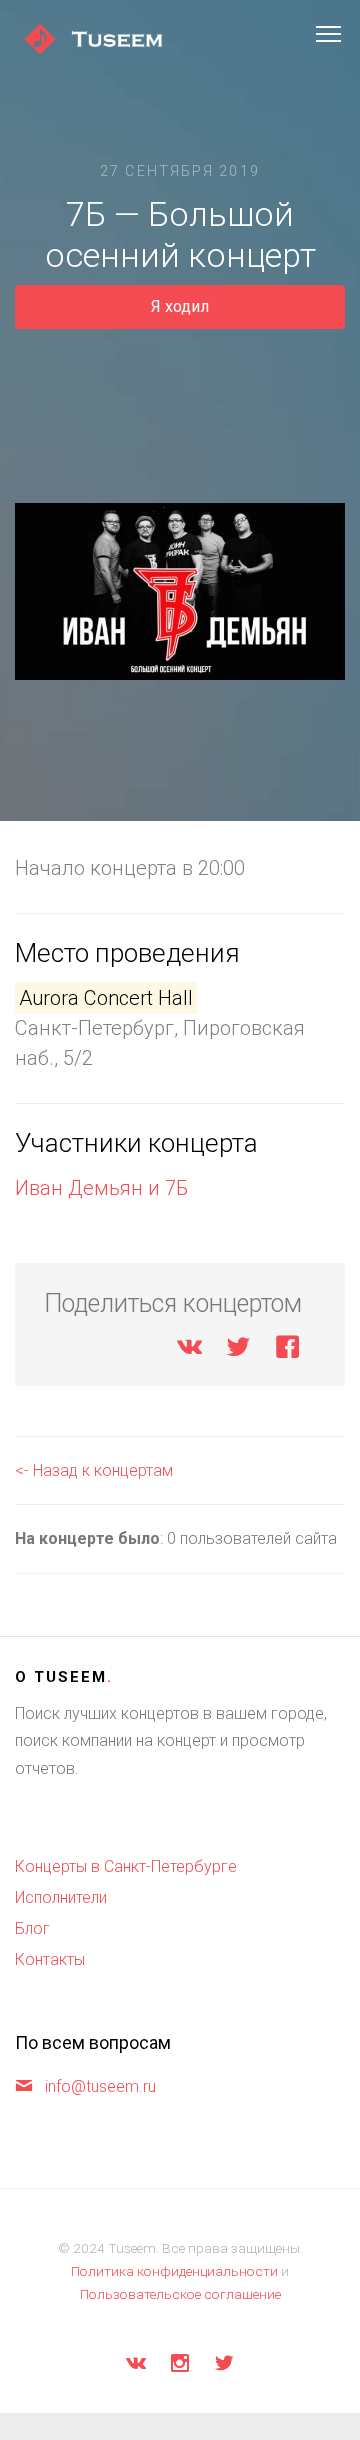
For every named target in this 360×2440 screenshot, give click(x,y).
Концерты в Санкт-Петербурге (126, 1866)
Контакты (50, 1959)
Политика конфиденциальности (174, 2271)
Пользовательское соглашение (180, 2294)
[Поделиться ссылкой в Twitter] (238, 1350)
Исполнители (61, 1897)
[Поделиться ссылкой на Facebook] (287, 1350)
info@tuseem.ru (100, 2086)
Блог (32, 1928)
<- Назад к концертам (94, 1470)
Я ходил (180, 306)
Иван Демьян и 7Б (101, 1188)
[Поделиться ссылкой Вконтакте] (189, 1350)
